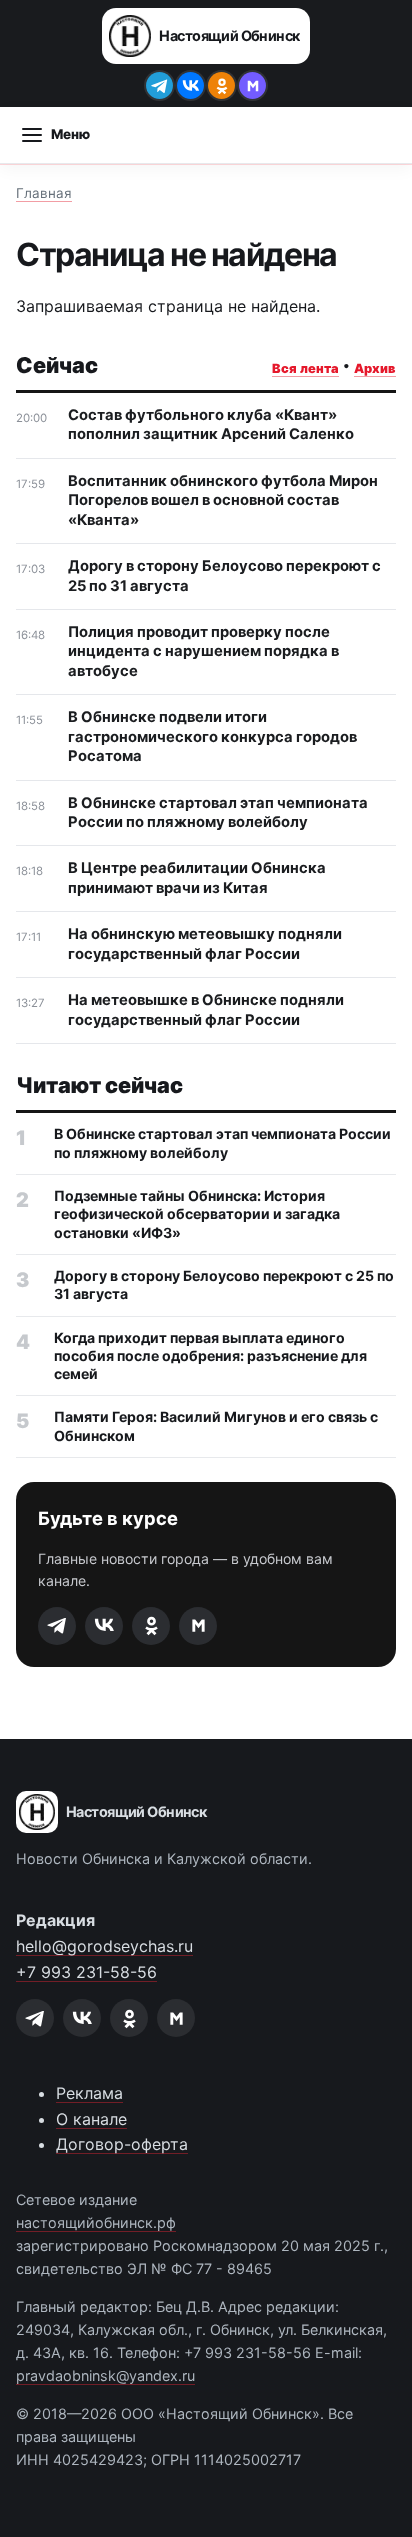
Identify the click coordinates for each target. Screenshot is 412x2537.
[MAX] (252, 85)
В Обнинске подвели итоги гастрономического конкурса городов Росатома (212, 736)
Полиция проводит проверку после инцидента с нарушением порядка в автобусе (203, 651)
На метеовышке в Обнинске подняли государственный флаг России (206, 1009)
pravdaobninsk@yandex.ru (105, 2375)
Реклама (89, 2093)
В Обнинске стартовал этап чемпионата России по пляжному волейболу (218, 812)
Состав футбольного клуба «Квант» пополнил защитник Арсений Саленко (211, 424)
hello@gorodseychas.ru (104, 1946)
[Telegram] (159, 85)
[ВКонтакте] (190, 85)
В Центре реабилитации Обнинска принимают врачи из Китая (197, 877)
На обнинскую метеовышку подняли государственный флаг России (205, 943)
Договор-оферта (122, 2144)
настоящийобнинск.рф (96, 2222)
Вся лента (305, 368)
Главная (44, 193)
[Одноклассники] (221, 85)
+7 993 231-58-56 (86, 1972)
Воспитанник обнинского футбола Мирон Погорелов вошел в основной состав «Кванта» (223, 500)
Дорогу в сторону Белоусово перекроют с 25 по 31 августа (224, 575)
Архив (375, 368)
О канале (91, 2119)
